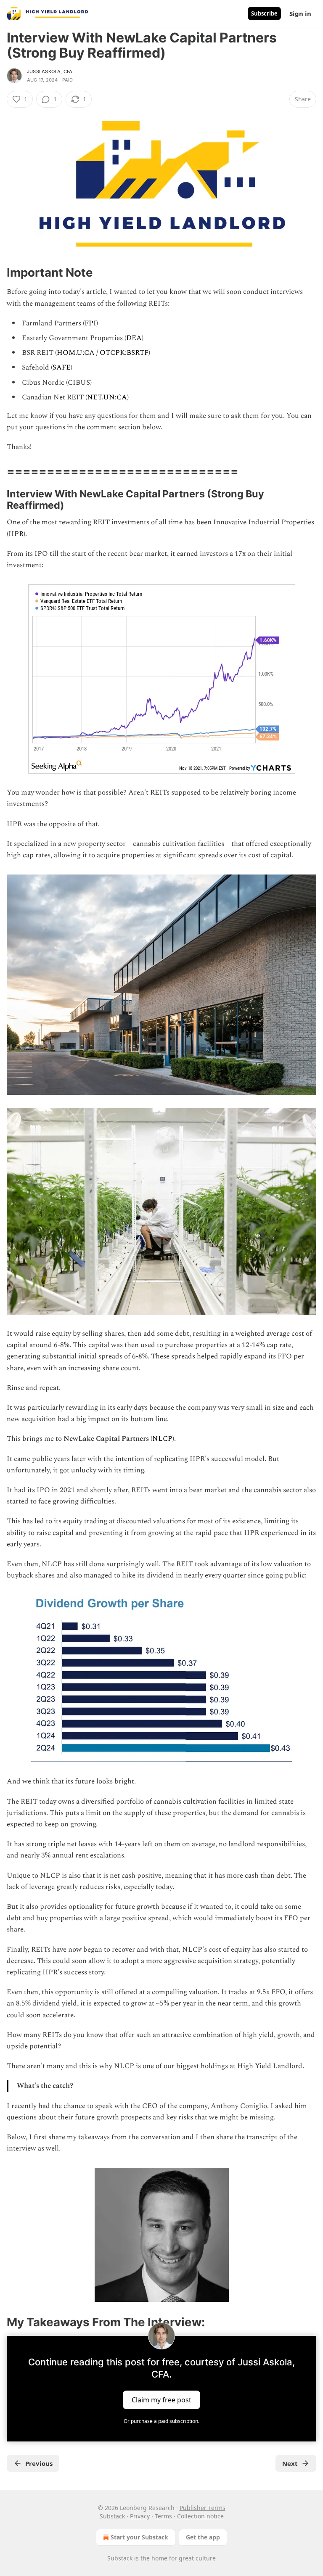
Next (290, 2463)
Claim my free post (161, 2399)
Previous (39, 2463)
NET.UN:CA (107, 397)
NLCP (162, 1439)
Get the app (203, 2537)
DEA (134, 338)
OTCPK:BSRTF (124, 353)
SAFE (62, 367)
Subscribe (264, 13)
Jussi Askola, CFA (50, 71)
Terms (163, 2516)
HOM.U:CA (76, 353)
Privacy (140, 2516)
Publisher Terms (203, 2508)
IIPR (16, 534)
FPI (90, 323)
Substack (120, 2558)
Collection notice (200, 2516)
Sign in (300, 13)
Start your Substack (139, 2537)
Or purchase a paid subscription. (161, 2421)
